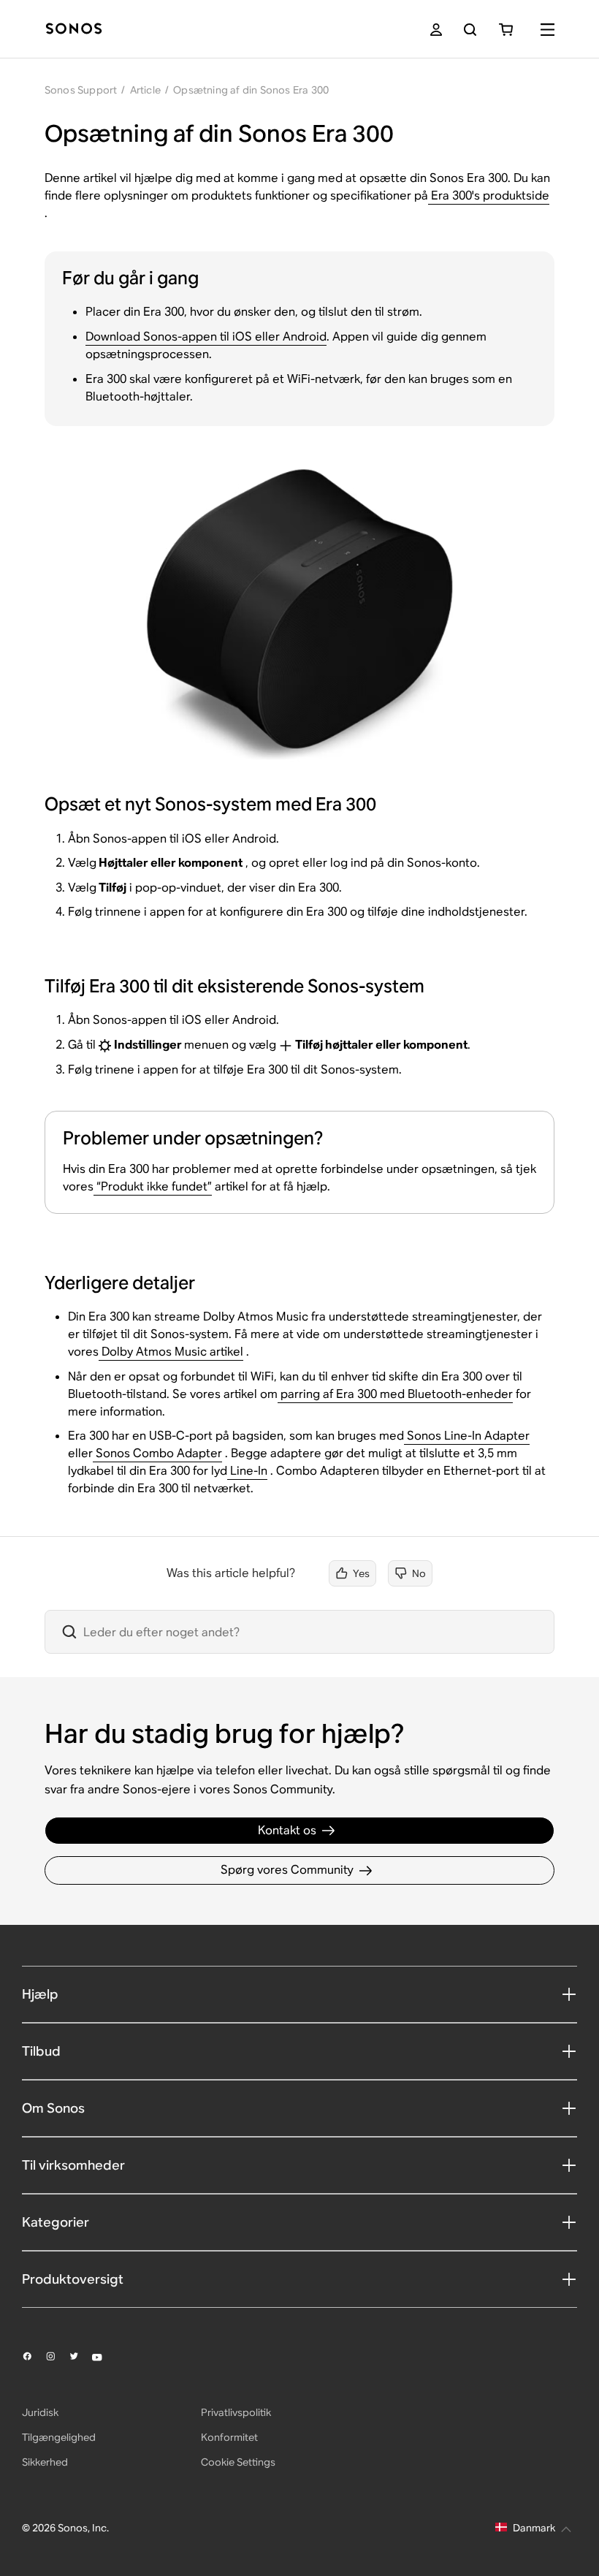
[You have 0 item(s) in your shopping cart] (506, 30)
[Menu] (548, 30)
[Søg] (470, 30)
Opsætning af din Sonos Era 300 (251, 90)
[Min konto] (436, 30)
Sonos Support (81, 90)
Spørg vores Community (287, 1870)
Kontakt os (287, 1830)
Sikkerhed (45, 2462)
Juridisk (40, 2412)
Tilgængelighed (59, 2437)
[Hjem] (74, 30)
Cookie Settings (238, 2462)
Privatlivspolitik (236, 2412)
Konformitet (229, 2437)
